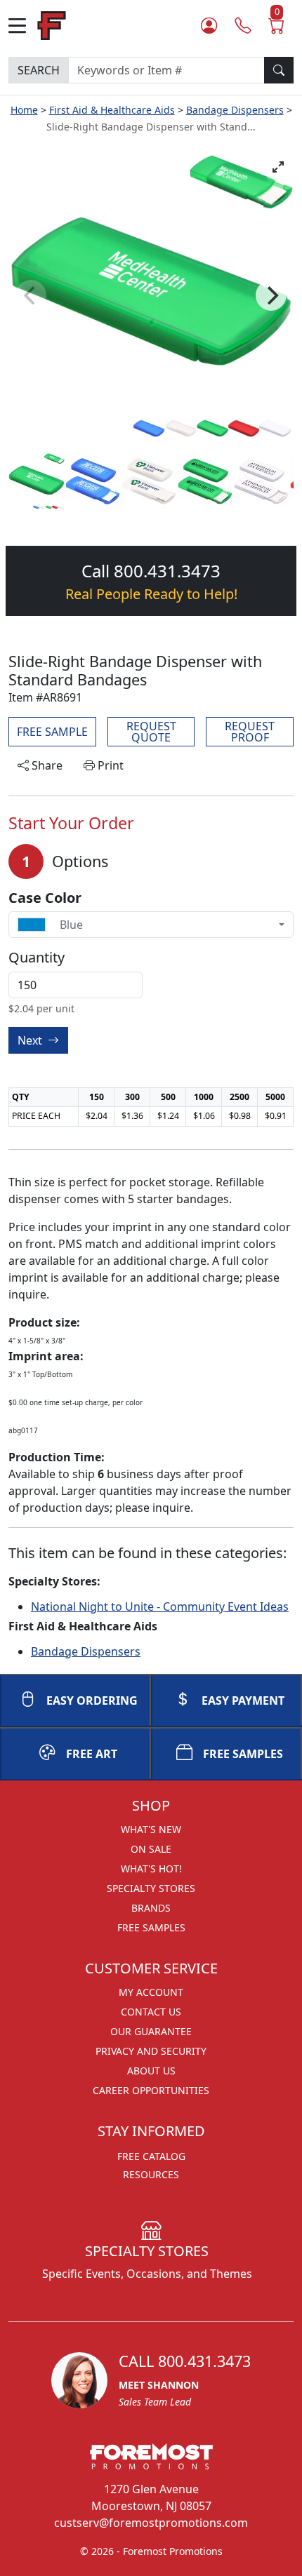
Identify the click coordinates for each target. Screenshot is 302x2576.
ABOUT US (151, 2071)
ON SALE (151, 1849)
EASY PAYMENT (243, 1700)
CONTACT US (151, 2012)
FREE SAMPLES (243, 1754)
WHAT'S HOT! (151, 1869)
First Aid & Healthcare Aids (112, 110)
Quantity (37, 958)
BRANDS (151, 1908)
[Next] (271, 295)
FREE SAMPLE (52, 732)
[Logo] (52, 24)
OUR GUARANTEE (151, 2031)
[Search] (279, 70)
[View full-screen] (278, 167)
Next (31, 1040)
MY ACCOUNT (151, 1992)
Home (24, 110)
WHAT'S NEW (151, 1829)
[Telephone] (243, 26)
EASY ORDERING (92, 1700)
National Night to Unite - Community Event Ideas (160, 1606)
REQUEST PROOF (250, 732)
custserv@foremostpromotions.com (151, 2523)
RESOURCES (151, 2174)
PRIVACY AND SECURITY (151, 2051)
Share (46, 765)
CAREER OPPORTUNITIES (151, 2090)
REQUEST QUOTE (151, 732)
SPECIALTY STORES (151, 1888)
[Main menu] (23, 26)
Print (109, 765)
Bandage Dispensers (235, 110)
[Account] (209, 26)
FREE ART (92, 1754)
